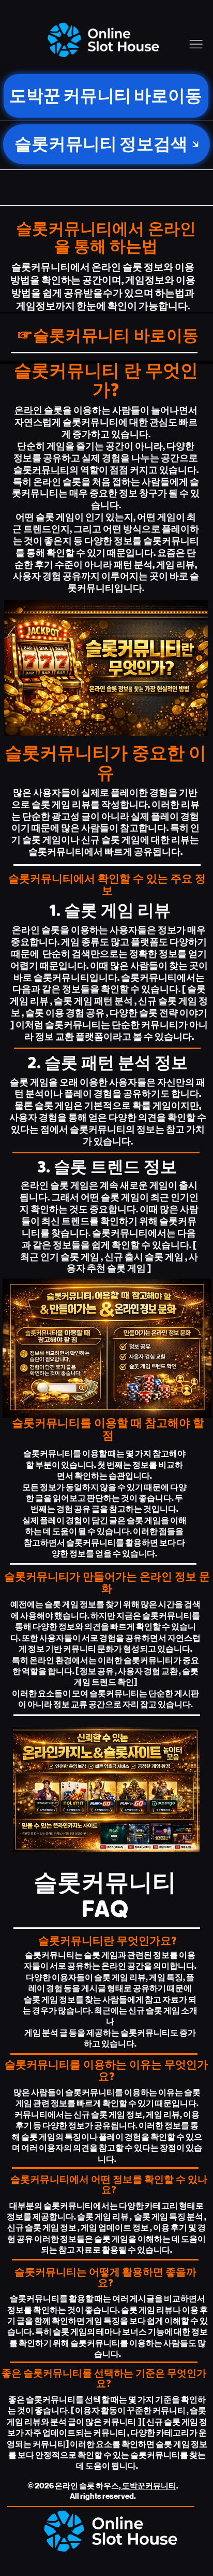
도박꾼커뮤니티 (149, 2486)
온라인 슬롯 (39, 411)
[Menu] (196, 44)
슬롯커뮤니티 (41, 470)
